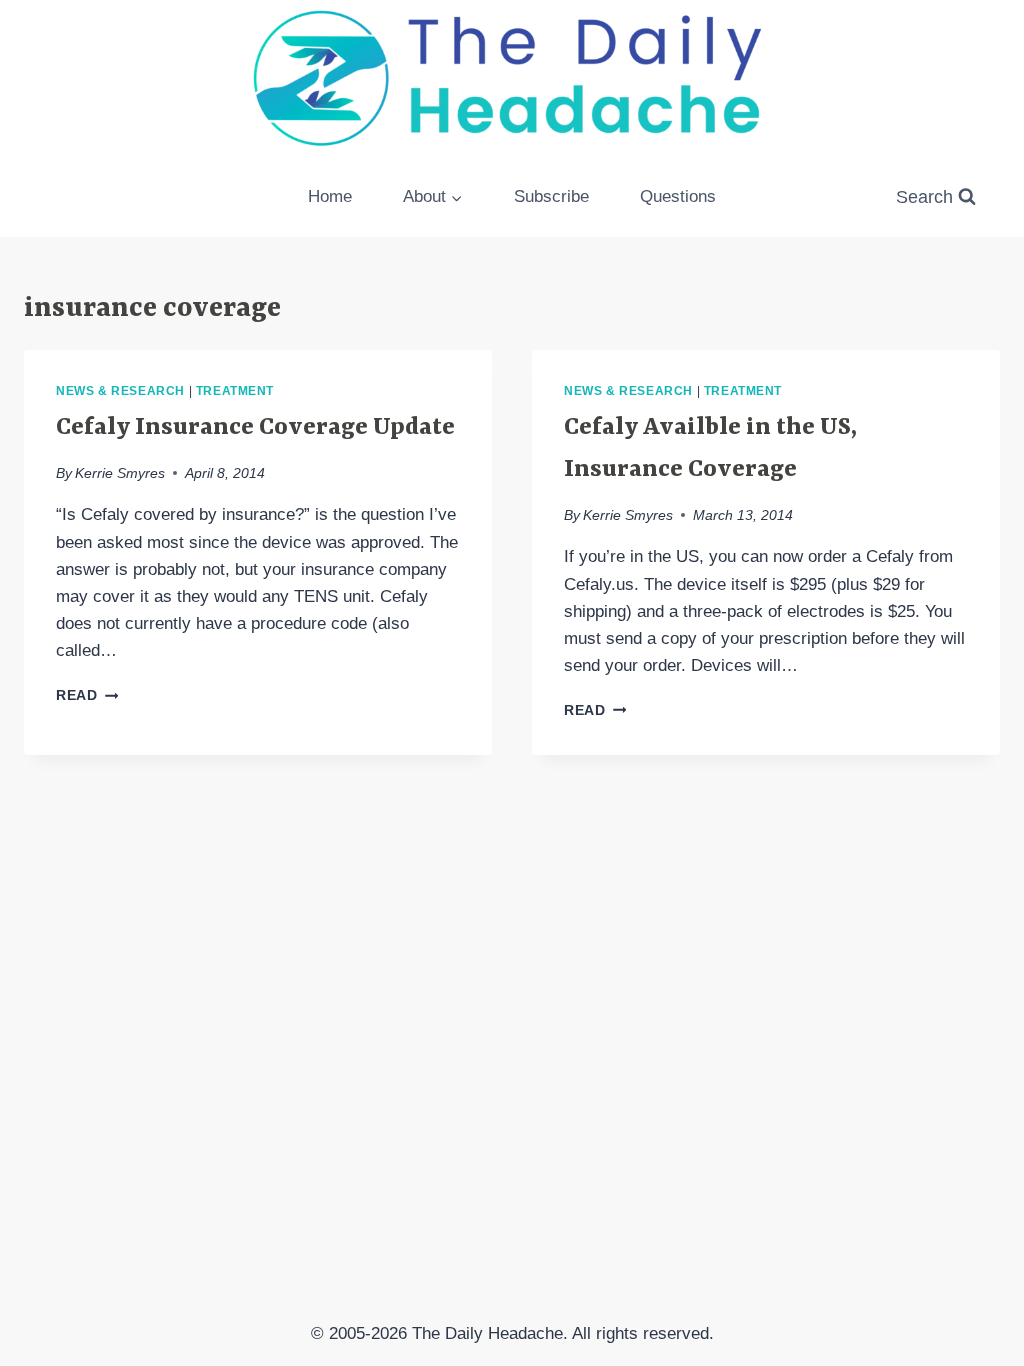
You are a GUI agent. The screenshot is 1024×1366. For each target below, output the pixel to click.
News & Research (120, 391)
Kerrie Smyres (120, 473)
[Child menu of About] (433, 197)
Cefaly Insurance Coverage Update (255, 428)
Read (87, 695)
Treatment (235, 391)
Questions (678, 196)
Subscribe (551, 196)
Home (330, 196)
